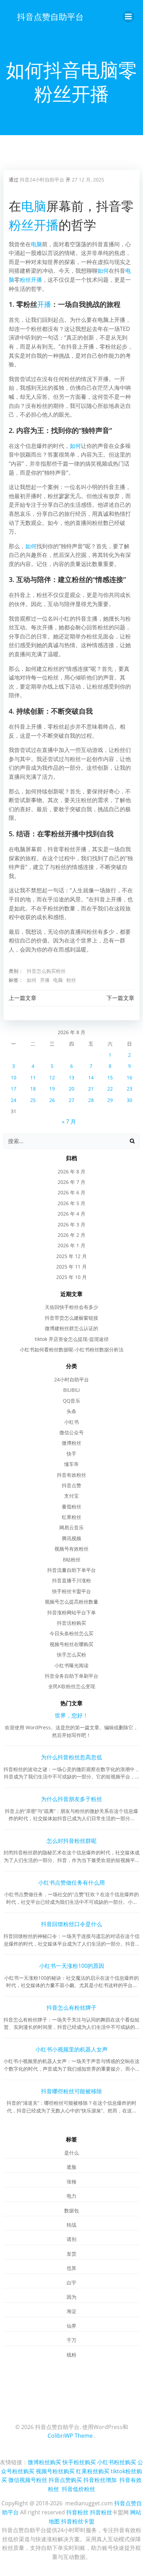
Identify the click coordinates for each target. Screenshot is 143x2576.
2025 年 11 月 (71, 1267)
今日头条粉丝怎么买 (71, 1633)
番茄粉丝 (71, 1507)
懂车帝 (71, 1464)
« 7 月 (69, 1122)
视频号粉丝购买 (55, 2471)
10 (14, 1077)
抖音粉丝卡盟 (78, 2521)
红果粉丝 (71, 1517)
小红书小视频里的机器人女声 (71, 2049)
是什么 (71, 2153)
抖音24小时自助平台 (42, 180)
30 (129, 1100)
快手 (71, 1454)
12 (52, 1077)
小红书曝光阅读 (71, 1665)
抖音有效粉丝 (71, 1475)
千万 (71, 2340)
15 (110, 1077)
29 (110, 1100)
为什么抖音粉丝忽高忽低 (71, 1757)
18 (33, 1089)
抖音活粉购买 (71, 1623)
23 (129, 1089)
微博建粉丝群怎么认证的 (71, 1328)
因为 (71, 2297)
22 (110, 1089)
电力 (71, 2196)
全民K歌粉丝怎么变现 (72, 1686)
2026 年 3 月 (71, 1224)
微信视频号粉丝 (28, 2480)
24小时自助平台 (71, 1379)
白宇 (71, 2283)
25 (33, 1100)
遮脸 (71, 2167)
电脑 (34, 206)
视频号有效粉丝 (71, 1549)
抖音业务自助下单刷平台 (71, 1676)
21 (91, 1089)
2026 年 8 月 (71, 1171)
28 (91, 1100)
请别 (71, 2239)
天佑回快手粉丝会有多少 (71, 1307)
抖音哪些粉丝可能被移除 (71, 2091)
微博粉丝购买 (44, 2462)
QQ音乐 (71, 1401)
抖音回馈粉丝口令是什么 (71, 1924)
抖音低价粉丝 (78, 2489)
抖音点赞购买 (65, 2480)
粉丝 (21, 225)
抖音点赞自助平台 (50, 17)
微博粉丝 (71, 1443)
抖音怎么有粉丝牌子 (71, 2008)
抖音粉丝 (77, 2512)
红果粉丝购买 (93, 2471)
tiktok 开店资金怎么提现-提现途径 (72, 1339)
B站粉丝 (72, 1559)
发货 (71, 2254)
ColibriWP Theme (70, 2436)
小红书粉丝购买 (117, 2462)
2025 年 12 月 (71, 1256)
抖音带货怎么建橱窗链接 (71, 1318)
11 (33, 1077)
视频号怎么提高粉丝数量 (71, 1602)
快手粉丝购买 (79, 2462)
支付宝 (71, 1496)
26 (52, 1100)
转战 (71, 2225)
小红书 (71, 1422)
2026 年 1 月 (71, 1245)
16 (129, 1077)
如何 (103, 271)
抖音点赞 (71, 1485)
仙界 (71, 2326)
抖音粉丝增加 (100, 2480)
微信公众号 (71, 1432)
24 (14, 1100)
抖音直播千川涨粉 (71, 1580)
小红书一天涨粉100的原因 (72, 1966)
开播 (46, 225)
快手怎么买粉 (71, 1655)
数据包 (71, 2210)
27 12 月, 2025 (88, 180)
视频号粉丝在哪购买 (71, 1644)
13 (71, 1077)
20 (71, 1089)
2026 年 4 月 (71, 1214)
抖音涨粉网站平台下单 (71, 1612)
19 (52, 1089)
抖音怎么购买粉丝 (46, 971)
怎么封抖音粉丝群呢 (71, 1841)
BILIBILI (71, 1390)
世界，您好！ (71, 1715)
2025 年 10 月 (71, 1277)
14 (91, 1077)
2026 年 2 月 (71, 1235)
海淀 (71, 2311)
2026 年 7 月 (71, 1182)
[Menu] (128, 17)
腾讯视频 (71, 1538)
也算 (71, 2268)
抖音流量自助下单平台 (71, 1570)
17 (14, 1089)
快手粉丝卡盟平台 (71, 1591)
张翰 (71, 2182)
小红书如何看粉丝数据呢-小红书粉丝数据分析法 (72, 1349)
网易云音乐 (71, 1527)
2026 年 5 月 (71, 1203)
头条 (71, 1411)
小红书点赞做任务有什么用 (71, 1883)
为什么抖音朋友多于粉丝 (71, 1799)
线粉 (71, 2355)
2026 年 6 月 (71, 1192)
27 (71, 1100)
